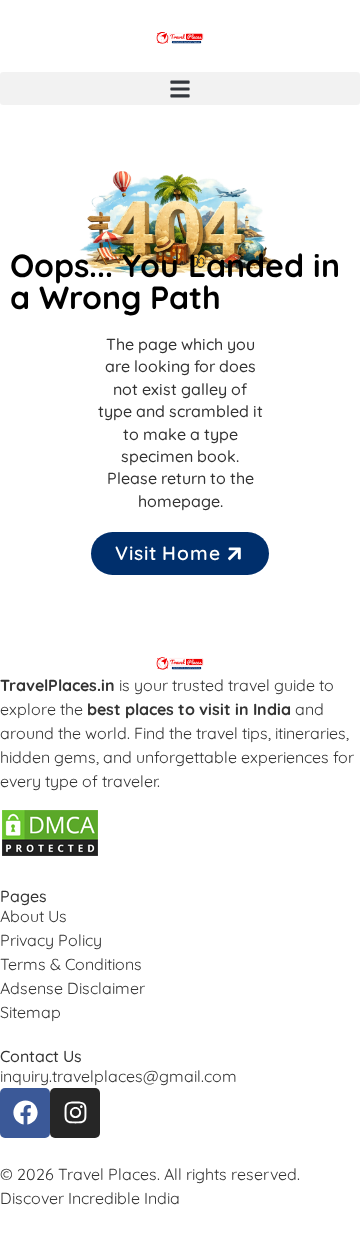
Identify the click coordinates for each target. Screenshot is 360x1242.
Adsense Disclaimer (72, 988)
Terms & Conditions (71, 964)
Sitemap (30, 1012)
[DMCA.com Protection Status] (50, 852)
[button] (180, 88)
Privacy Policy (51, 940)
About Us (33, 916)
